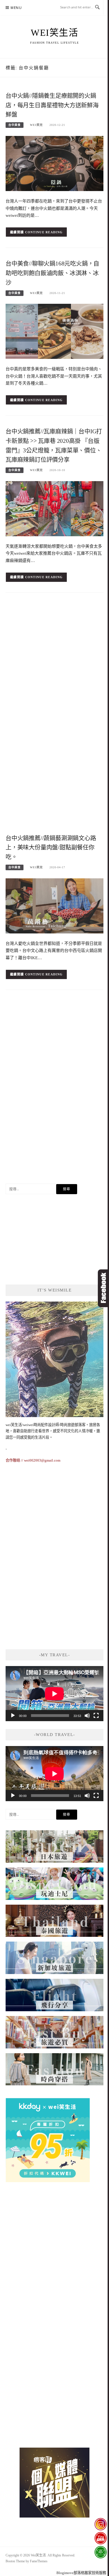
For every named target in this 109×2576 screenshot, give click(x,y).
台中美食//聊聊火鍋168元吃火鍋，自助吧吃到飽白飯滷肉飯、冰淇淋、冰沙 (52, 273)
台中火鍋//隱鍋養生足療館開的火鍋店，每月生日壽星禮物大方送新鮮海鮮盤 (52, 105)
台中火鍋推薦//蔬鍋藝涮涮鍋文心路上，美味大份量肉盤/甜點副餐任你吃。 (51, 848)
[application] (54, 1694)
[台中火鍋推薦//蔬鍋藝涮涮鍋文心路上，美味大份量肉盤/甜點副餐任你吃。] (54, 905)
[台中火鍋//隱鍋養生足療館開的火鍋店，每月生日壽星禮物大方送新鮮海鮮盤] (54, 163)
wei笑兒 (36, 125)
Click (103, 1288)
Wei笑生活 (54, 33)
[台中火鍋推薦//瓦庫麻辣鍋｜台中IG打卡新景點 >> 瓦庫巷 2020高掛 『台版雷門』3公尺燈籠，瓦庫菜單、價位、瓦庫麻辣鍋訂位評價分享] (54, 508)
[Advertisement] (54, 658)
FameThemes (39, 2561)
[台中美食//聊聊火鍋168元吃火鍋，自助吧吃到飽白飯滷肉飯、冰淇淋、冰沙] (54, 331)
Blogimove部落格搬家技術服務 (81, 2573)
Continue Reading (44, 232)
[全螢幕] (96, 1716)
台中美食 (15, 125)
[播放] (13, 1716)
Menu (16, 8)
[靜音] (87, 1716)
